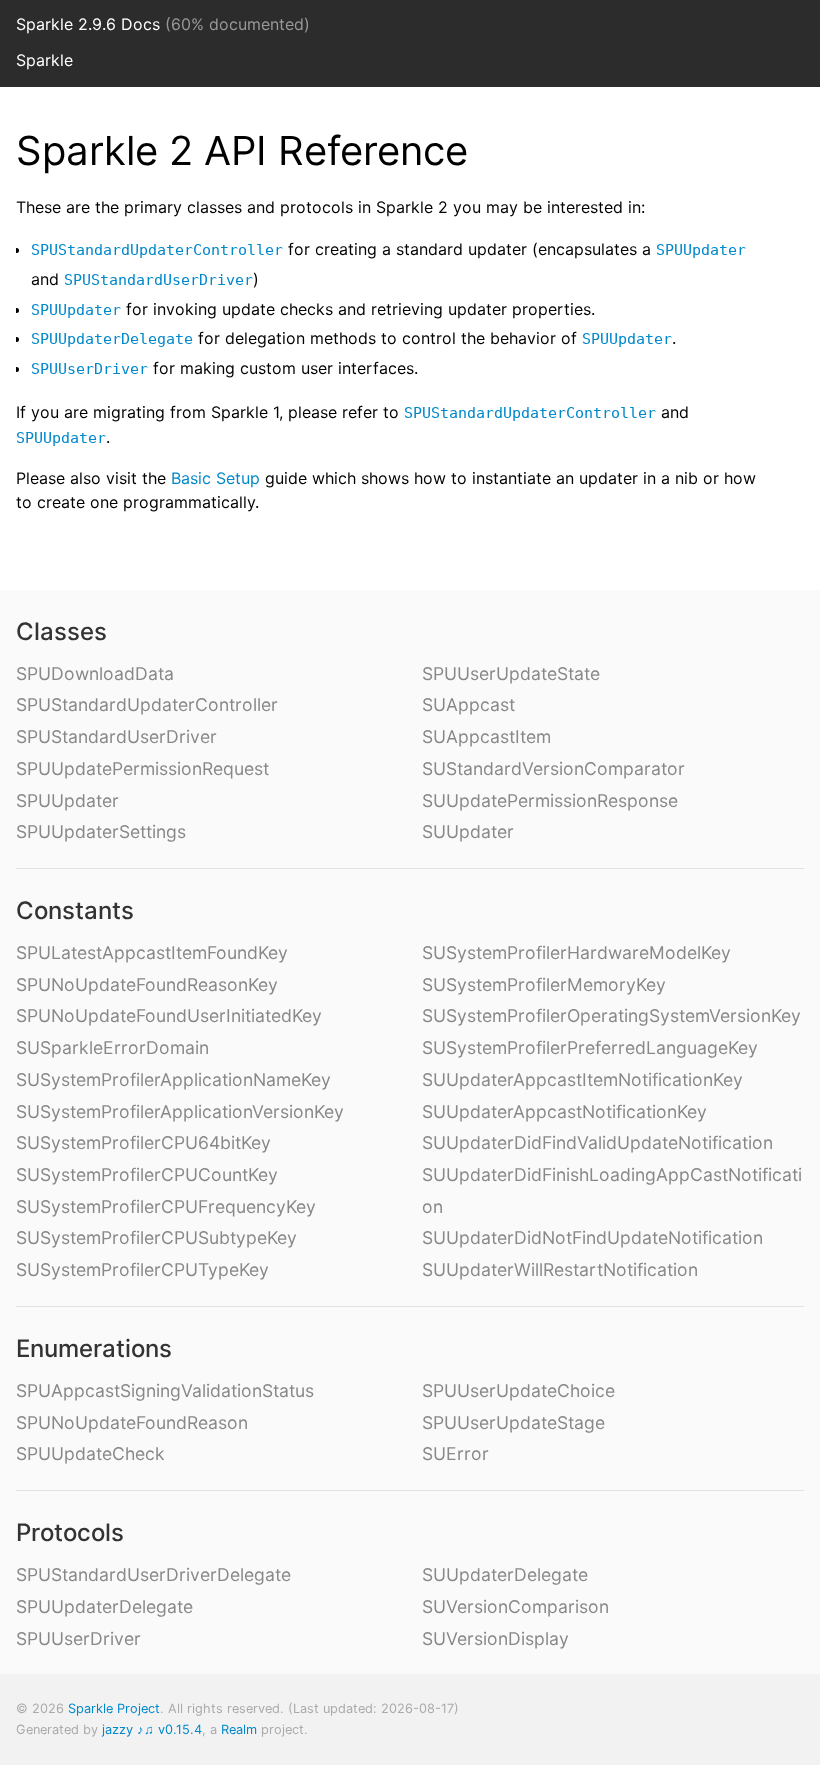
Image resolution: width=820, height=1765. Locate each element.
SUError (455, 1453)
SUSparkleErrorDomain (112, 1047)
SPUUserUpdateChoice (518, 1390)
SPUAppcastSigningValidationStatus (165, 1390)
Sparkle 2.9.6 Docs (88, 24)
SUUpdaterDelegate (505, 1574)
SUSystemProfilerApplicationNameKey (173, 1079)
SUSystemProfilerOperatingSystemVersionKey (611, 1015)
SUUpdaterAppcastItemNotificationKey (582, 1079)
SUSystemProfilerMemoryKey (544, 984)
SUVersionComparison (515, 1606)
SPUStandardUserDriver (158, 280)
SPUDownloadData (95, 673)
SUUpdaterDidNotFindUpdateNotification (592, 1237)
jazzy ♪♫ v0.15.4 (152, 1729)
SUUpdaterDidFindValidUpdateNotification (597, 1142)
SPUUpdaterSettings (101, 831)
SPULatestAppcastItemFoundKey (152, 952)
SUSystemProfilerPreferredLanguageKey (590, 1047)
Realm (239, 1729)
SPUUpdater (701, 250)
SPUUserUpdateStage (513, 1422)
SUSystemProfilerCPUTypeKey (142, 1269)
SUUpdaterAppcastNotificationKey (564, 1111)
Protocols (70, 1532)
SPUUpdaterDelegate (112, 339)
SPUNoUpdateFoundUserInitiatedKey (169, 1015)
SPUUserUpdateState (511, 673)
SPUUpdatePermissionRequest (142, 768)
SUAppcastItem (486, 736)
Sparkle (44, 60)
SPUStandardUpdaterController (157, 250)
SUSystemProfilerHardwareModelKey (576, 952)
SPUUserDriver (89, 369)
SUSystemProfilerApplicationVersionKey (180, 1111)
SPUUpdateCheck (90, 1453)
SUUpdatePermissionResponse (550, 800)
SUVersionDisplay (495, 1638)
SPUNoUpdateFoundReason (132, 1422)
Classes (61, 631)
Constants (75, 910)
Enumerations (94, 1348)
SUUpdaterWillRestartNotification (560, 1269)
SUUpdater (468, 831)
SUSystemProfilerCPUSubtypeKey (156, 1237)
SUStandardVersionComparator (553, 768)
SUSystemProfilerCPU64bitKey (143, 1142)
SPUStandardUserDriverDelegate (153, 1574)
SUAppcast (468, 704)
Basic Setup (215, 478)
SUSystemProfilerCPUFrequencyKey (166, 1206)
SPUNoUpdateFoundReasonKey (147, 984)
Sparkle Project (114, 1708)
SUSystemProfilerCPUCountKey (147, 1174)
